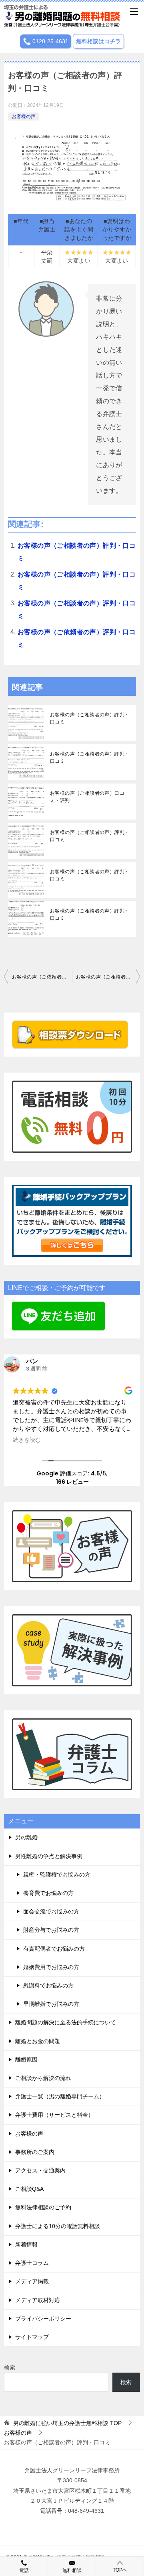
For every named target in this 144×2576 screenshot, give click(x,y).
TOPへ (120, 2570)
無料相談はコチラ (98, 41)
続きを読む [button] (27, 1440)
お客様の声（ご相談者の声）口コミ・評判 (87, 797)
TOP (67, 2423)
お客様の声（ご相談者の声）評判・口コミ (90, 718)
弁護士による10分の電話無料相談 (58, 2226)
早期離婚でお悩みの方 (51, 2004)
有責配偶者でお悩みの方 (54, 1949)
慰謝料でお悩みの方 (48, 1985)
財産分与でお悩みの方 (51, 1930)
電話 (24, 2570)
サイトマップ (32, 2337)
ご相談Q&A (29, 2189)
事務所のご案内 (35, 2152)
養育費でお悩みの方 (48, 1893)
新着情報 (26, 2244)
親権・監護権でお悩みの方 (57, 1875)
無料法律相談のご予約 (43, 2207)
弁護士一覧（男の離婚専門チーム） (60, 2096)
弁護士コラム (32, 2263)
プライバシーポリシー (43, 2319)
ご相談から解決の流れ (43, 2078)
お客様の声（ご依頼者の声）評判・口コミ (42, 977)
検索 (10, 2367)
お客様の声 (24, 117)
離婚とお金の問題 (38, 2041)
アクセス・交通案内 (40, 2170)
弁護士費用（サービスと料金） (54, 2115)
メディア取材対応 (38, 2300)
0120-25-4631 (50, 41)
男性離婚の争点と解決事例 (49, 1856)
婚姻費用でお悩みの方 (51, 1967)
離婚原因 (26, 2060)
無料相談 (72, 2570)
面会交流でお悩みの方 (51, 1911)
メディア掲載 (32, 2281)
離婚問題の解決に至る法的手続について (66, 2022)
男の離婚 (26, 1837)
